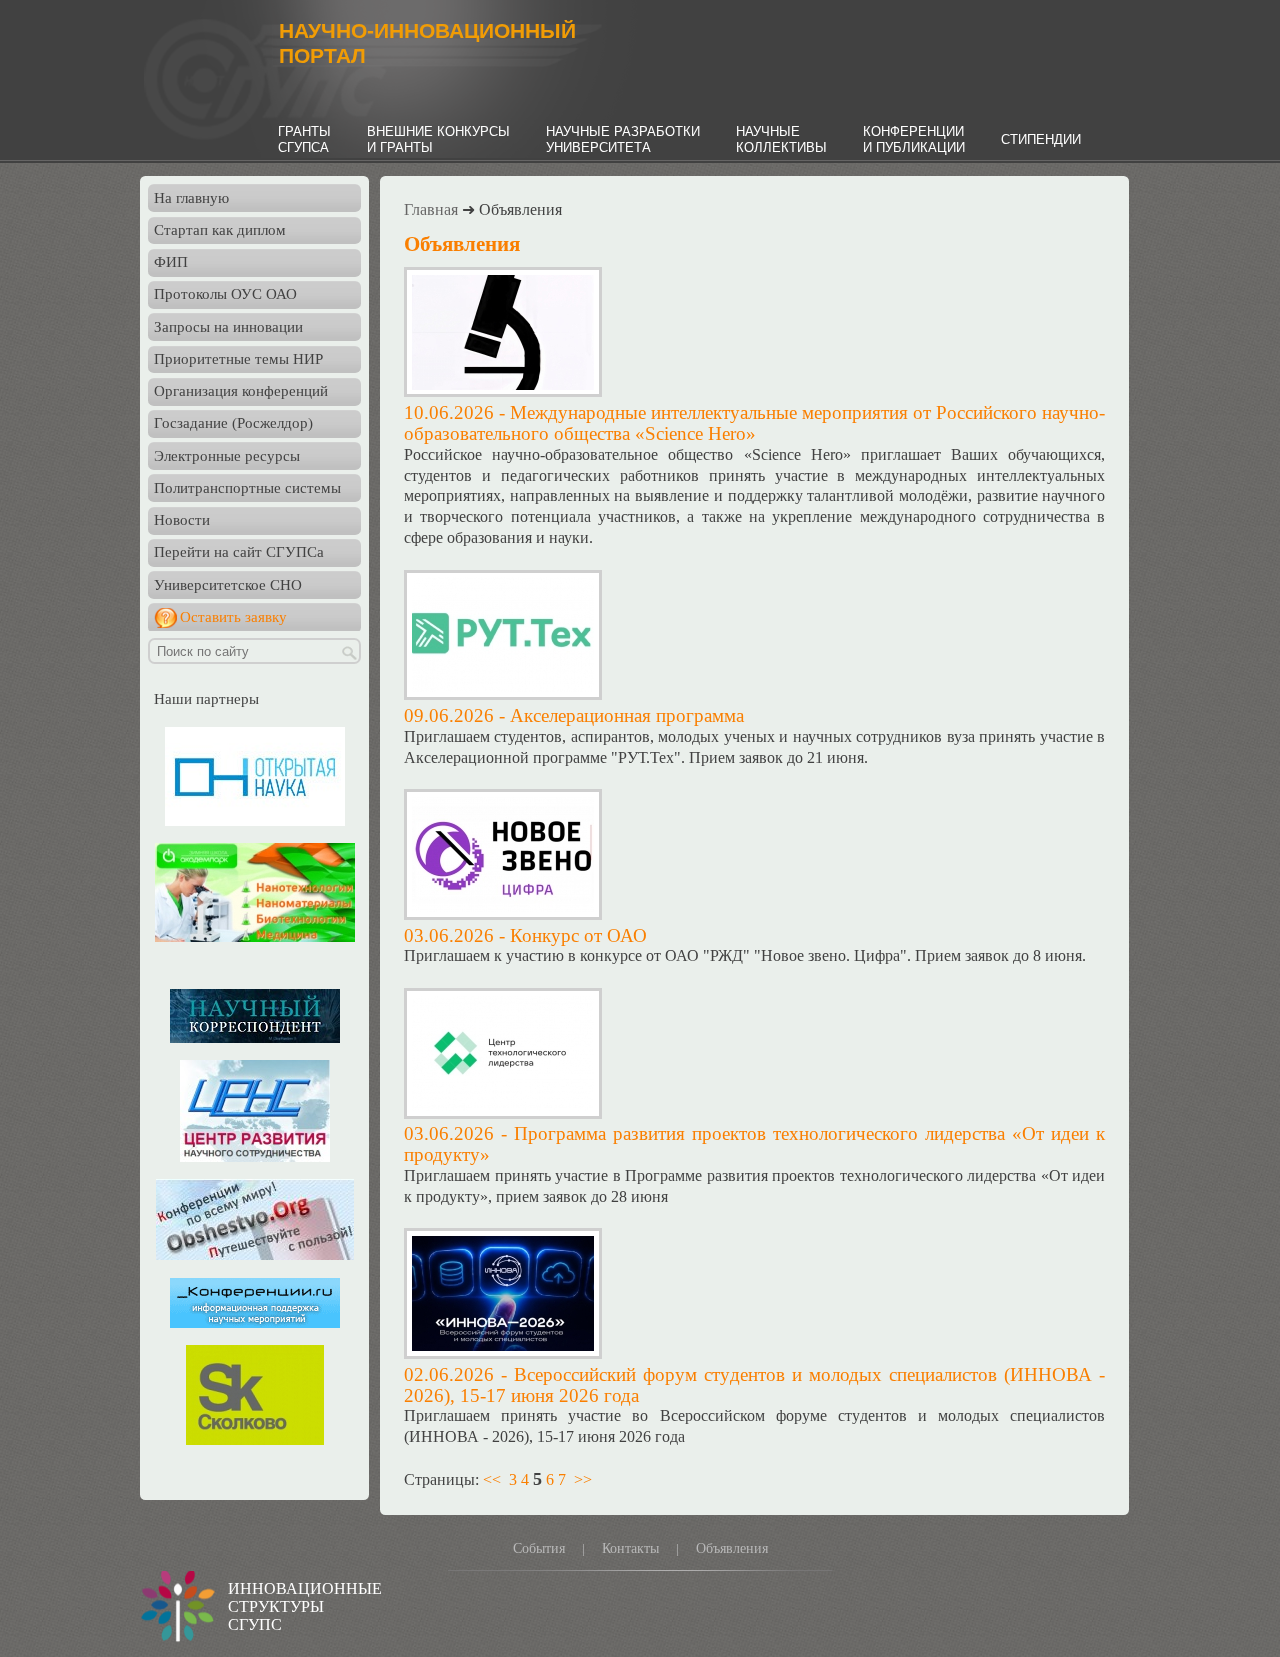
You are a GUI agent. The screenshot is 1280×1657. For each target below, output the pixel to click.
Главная (431, 209)
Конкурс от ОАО (578, 935)
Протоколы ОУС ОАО (225, 294)
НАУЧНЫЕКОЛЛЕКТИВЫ (781, 139)
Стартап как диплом (220, 230)
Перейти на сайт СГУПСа (239, 552)
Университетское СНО (228, 585)
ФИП (171, 262)
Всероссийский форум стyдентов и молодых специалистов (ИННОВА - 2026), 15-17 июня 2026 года (754, 1385)
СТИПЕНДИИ (1041, 139)
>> (583, 1479)
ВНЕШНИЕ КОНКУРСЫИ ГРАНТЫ (438, 139)
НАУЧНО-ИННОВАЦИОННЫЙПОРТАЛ (427, 43)
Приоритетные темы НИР (238, 359)
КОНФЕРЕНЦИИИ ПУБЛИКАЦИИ (914, 139)
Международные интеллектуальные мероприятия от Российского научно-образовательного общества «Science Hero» (754, 423)
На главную (191, 198)
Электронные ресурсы (227, 456)
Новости (182, 520)
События (539, 1548)
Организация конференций (241, 391)
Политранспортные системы (247, 488)
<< (492, 1479)
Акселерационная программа (627, 715)
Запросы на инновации (228, 327)
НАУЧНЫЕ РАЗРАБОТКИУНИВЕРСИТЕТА (623, 139)
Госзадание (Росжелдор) (233, 423)
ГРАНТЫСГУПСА (304, 139)
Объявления (732, 1548)
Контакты (630, 1548)
